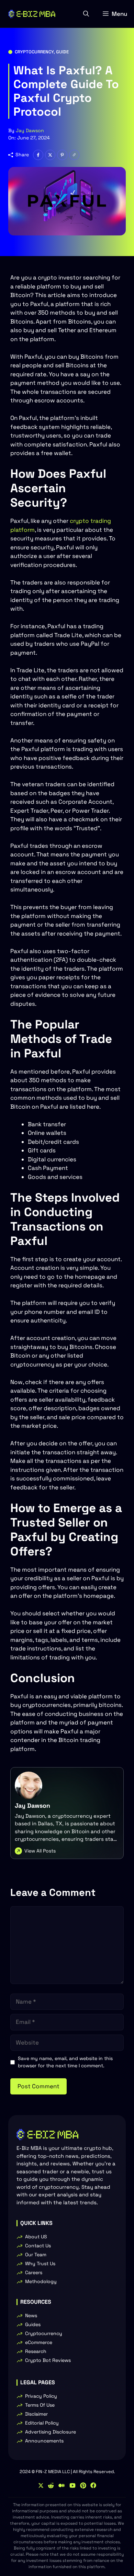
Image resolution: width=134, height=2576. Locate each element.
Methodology (41, 2281)
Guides (33, 2324)
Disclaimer (36, 2414)
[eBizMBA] (32, 14)
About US (36, 2237)
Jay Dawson (30, 130)
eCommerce (39, 2342)
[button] (86, 14)
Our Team (36, 2255)
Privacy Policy (41, 2396)
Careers (34, 2272)
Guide (62, 52)
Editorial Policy (42, 2423)
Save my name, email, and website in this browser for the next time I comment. (65, 2062)
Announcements (44, 2441)
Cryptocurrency (34, 52)
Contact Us (38, 2246)
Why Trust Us (40, 2263)
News (31, 2315)
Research (36, 2351)
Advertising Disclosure (51, 2432)
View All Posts (40, 1851)
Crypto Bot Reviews (48, 2360)
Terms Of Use (40, 2405)
